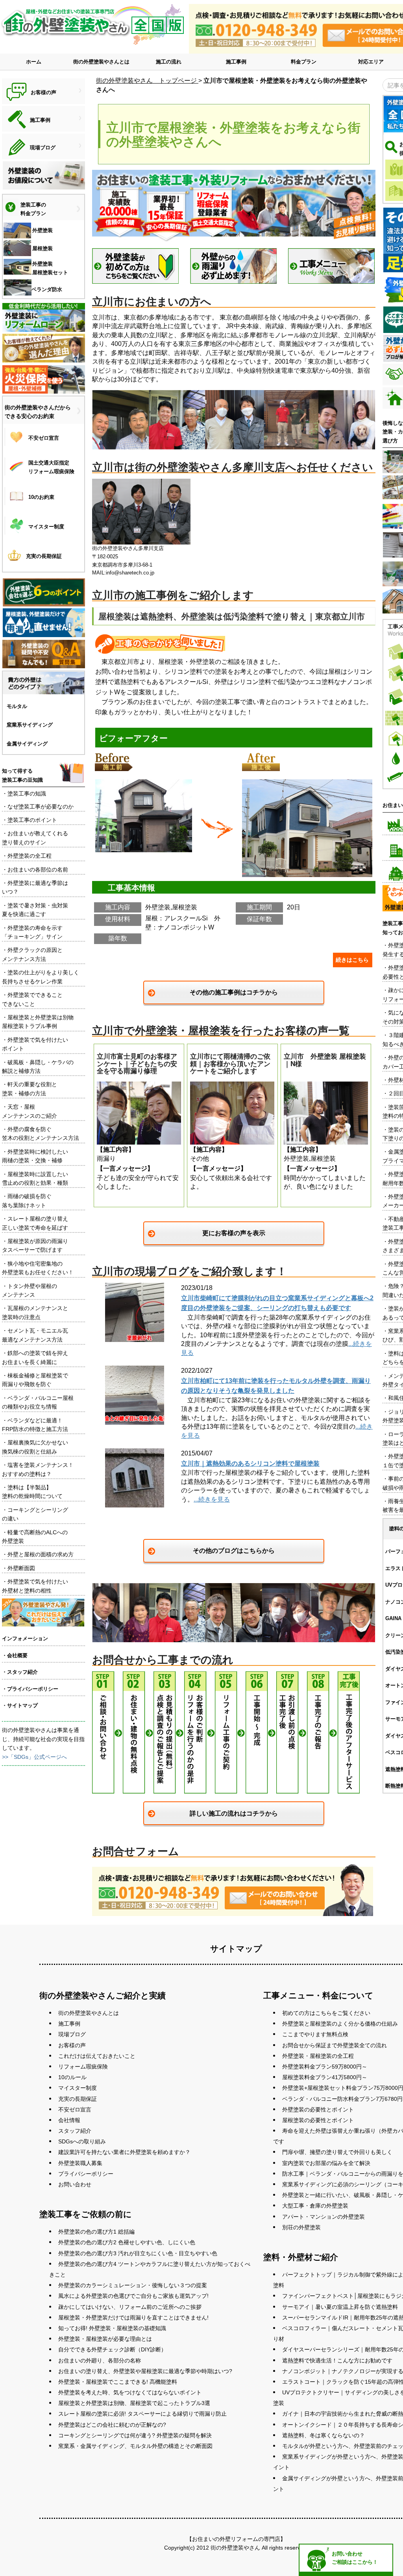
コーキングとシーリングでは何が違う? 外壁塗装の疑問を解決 (135, 2435)
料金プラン (304, 62)
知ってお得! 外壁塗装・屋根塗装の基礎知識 (112, 2328)
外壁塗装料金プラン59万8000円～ (325, 2067)
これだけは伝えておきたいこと (97, 2056)
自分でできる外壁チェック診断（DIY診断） (112, 2349)
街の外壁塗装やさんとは (101, 62)
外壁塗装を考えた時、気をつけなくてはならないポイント (130, 2392)
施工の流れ (169, 62)
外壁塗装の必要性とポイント (318, 2109)
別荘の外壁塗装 (301, 2227)
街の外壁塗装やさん (235, 2548)
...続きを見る (212, 1499)
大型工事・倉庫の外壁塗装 (315, 2206)
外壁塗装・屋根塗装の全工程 (318, 2056)
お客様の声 (72, 2045)
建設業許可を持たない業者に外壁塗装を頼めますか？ (124, 2152)
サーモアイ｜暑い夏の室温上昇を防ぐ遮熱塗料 (340, 2307)
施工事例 (236, 62)
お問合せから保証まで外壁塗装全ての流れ (335, 2045)
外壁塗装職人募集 (80, 2163)
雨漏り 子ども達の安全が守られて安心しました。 (138, 1121)
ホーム (34, 62)
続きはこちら (352, 960)
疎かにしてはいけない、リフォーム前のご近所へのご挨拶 (130, 2307)
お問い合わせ (75, 2184)
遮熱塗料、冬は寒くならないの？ (324, 2435)
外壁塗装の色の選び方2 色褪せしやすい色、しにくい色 (127, 2242)
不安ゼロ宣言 (75, 2109)
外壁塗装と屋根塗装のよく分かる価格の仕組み (340, 2024)
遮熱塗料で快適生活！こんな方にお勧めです (337, 2360)
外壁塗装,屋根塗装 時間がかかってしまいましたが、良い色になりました (325, 1121)
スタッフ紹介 (75, 2131)
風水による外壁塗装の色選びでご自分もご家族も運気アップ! (133, 2296)
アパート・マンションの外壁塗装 (324, 2217)
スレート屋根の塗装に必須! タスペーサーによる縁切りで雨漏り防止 (142, 2414)
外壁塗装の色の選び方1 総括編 (96, 2232)
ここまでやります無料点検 (315, 2034)
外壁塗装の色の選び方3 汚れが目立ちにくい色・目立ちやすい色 (138, 2253)
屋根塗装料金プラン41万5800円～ (325, 2077)
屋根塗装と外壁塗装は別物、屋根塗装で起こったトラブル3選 (134, 2403)
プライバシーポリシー (86, 2174)
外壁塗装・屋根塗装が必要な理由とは (105, 2339)
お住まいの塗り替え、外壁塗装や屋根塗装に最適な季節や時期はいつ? (145, 2371)
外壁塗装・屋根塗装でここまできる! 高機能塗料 (118, 2382)
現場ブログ (72, 2034)
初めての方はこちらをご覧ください (326, 2013)
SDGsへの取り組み (82, 2141)
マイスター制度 (78, 2088)
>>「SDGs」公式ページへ (34, 1757)
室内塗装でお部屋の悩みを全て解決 (326, 2163)
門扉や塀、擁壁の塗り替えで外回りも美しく (337, 2152)
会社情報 (69, 2120)
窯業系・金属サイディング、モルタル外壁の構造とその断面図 (135, 2446)
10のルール (72, 2077)
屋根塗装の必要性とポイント (318, 2120)
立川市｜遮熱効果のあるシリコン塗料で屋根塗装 (250, 1464)
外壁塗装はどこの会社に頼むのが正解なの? (112, 2425)
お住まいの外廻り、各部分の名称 (100, 2360)
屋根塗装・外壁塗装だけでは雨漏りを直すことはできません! (133, 2318)
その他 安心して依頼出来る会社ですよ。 (231, 1121)
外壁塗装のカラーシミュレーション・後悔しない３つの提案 (133, 2285)
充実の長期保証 (78, 2099)
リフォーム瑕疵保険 (83, 2067)
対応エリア (371, 62)
